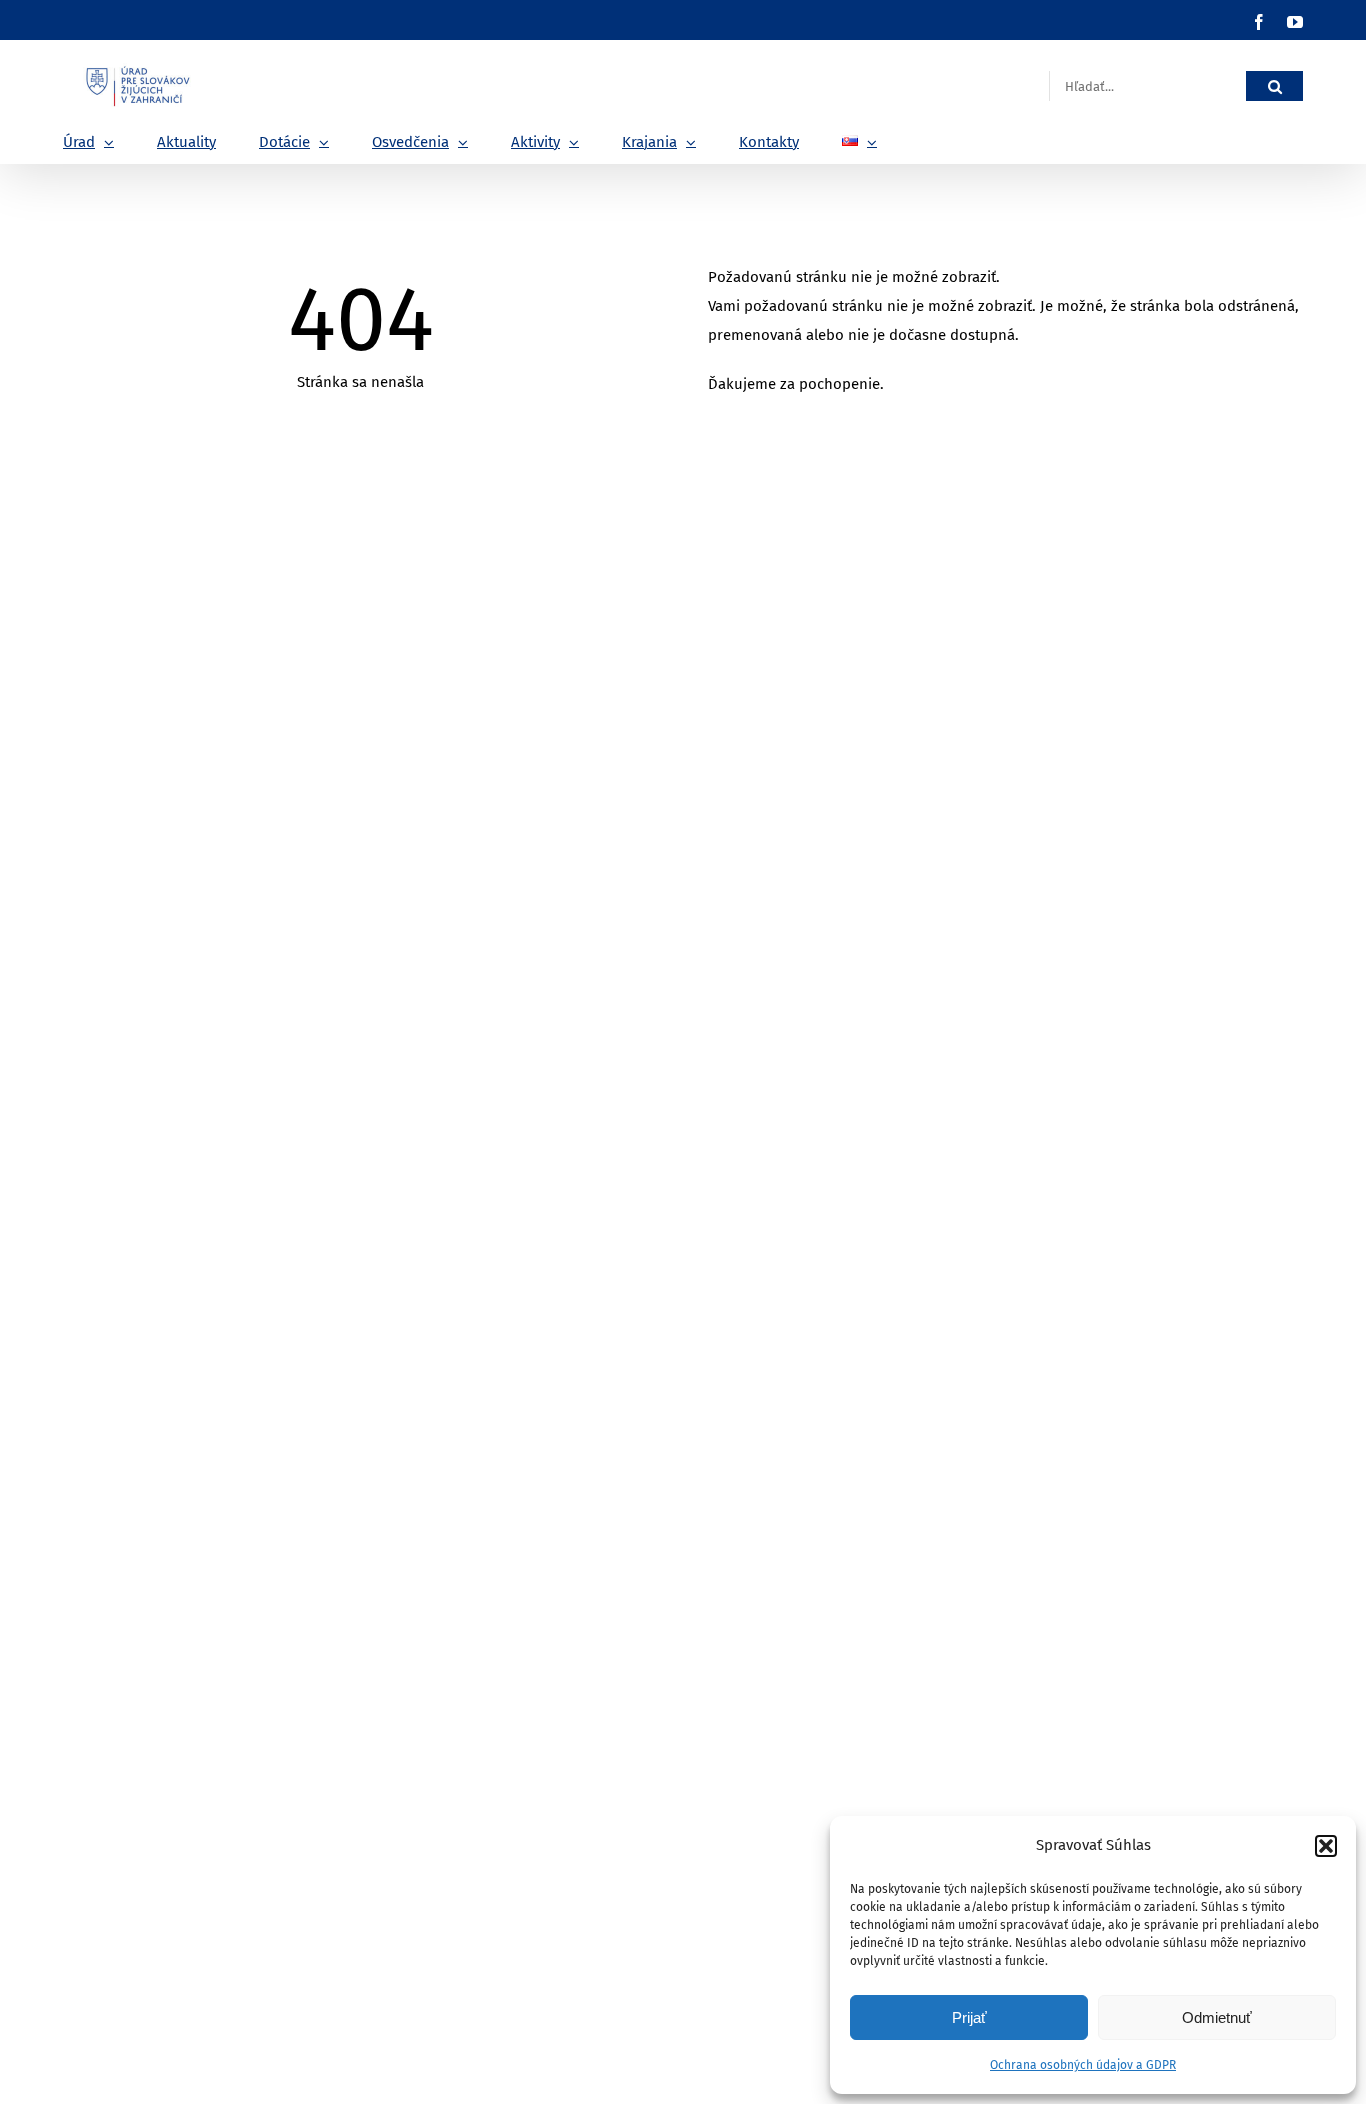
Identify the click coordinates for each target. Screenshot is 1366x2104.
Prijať (969, 2017)
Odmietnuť (1217, 2017)
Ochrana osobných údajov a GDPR (1083, 2065)
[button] (1326, 1846)
